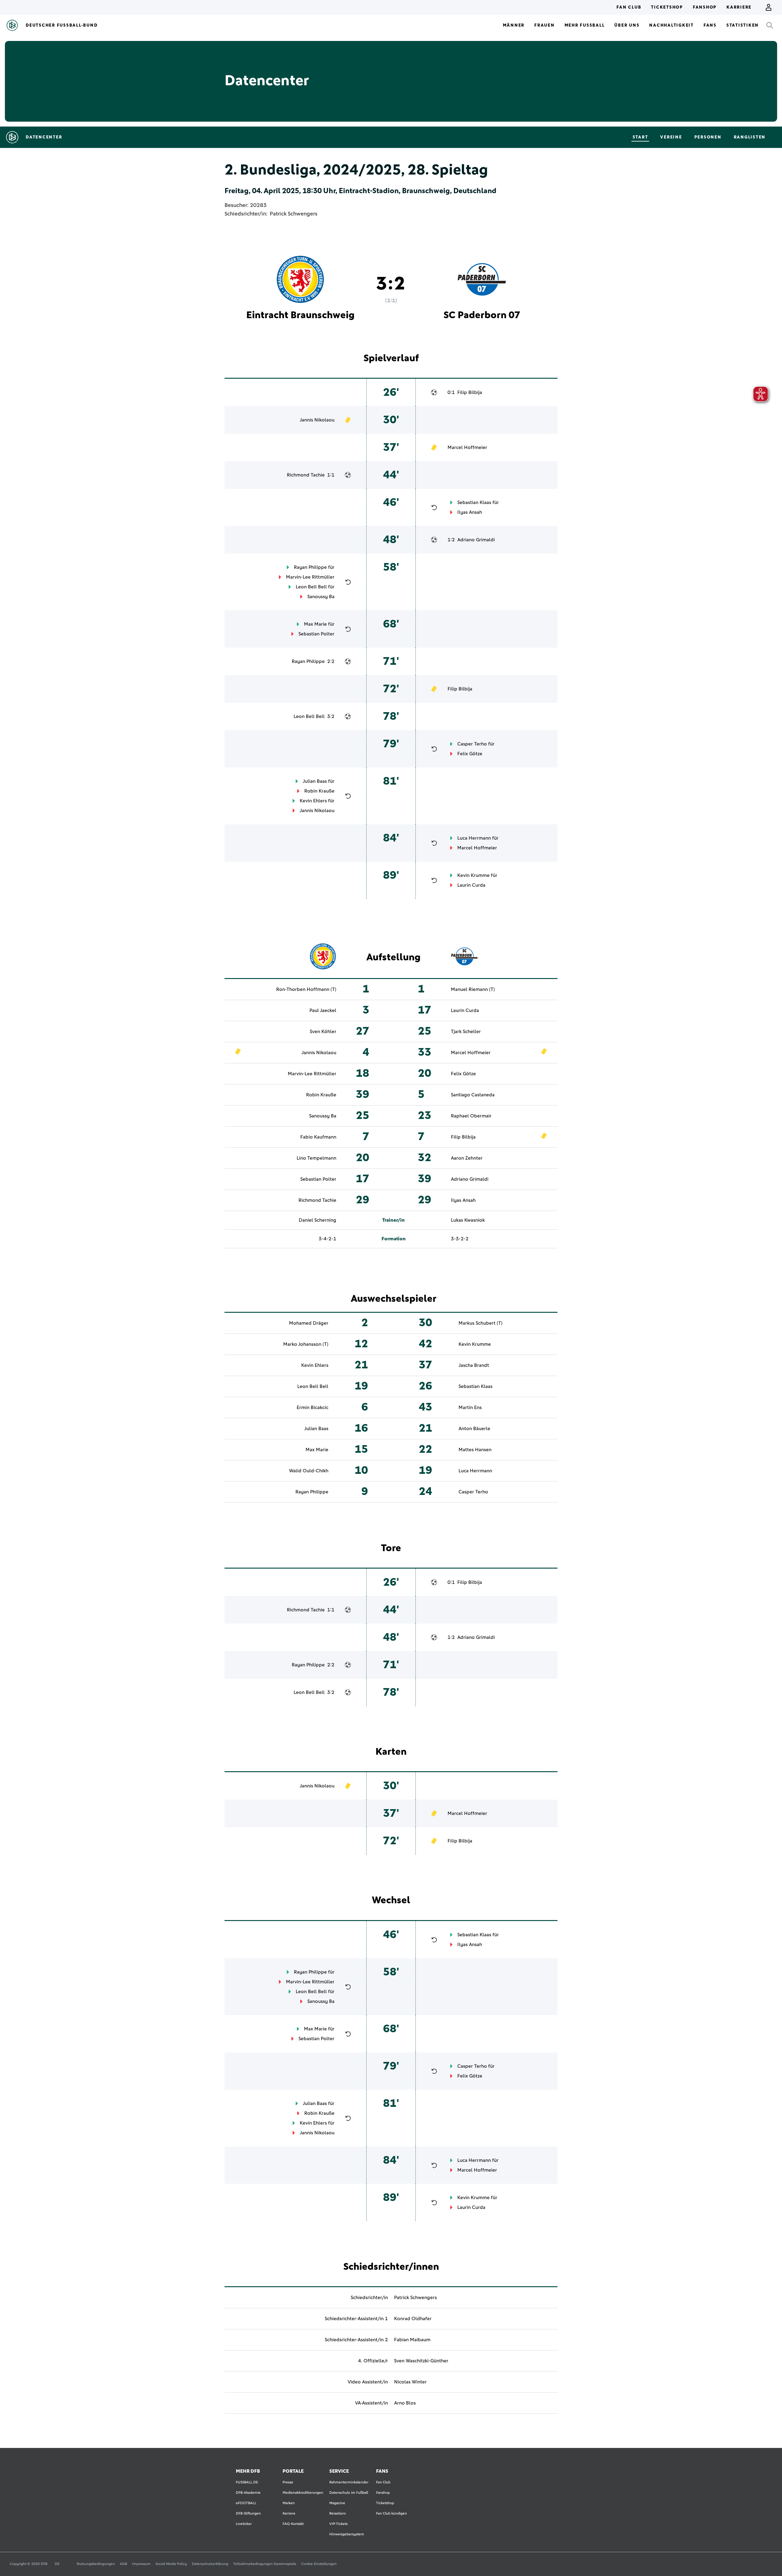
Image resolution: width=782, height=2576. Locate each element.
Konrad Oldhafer (413, 2319)
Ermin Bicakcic (312, 1408)
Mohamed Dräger (309, 1323)
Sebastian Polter (316, 634)
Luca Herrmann (474, 838)
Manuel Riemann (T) (473, 989)
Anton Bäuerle (474, 1429)
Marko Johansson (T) (306, 1344)
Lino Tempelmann (316, 1158)
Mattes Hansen (475, 1450)
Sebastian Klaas (474, 502)
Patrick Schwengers (294, 214)
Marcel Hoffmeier (467, 447)
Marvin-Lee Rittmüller (310, 577)
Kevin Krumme (473, 875)
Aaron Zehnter (467, 1158)
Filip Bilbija (470, 392)
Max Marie (315, 624)
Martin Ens (470, 1408)
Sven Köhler (323, 1032)
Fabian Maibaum (412, 2340)
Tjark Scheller (466, 1032)
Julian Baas (315, 781)
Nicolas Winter (410, 2382)
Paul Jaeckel (323, 1010)
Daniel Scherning (318, 1220)
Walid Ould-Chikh (309, 1471)
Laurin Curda (471, 885)
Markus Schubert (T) (481, 1323)
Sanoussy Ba (321, 597)
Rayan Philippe (310, 567)
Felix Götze (470, 754)
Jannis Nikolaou (317, 420)
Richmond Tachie (306, 475)
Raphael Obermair (471, 1116)
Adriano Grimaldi (476, 540)
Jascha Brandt (474, 1365)
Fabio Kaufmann (318, 1137)
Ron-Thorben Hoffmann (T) (306, 989)
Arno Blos (405, 2403)
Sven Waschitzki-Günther (421, 2361)
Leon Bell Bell (311, 587)
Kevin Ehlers (313, 801)
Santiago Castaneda (473, 1095)
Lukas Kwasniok (468, 1220)
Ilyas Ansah (470, 512)
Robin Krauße (319, 791)
